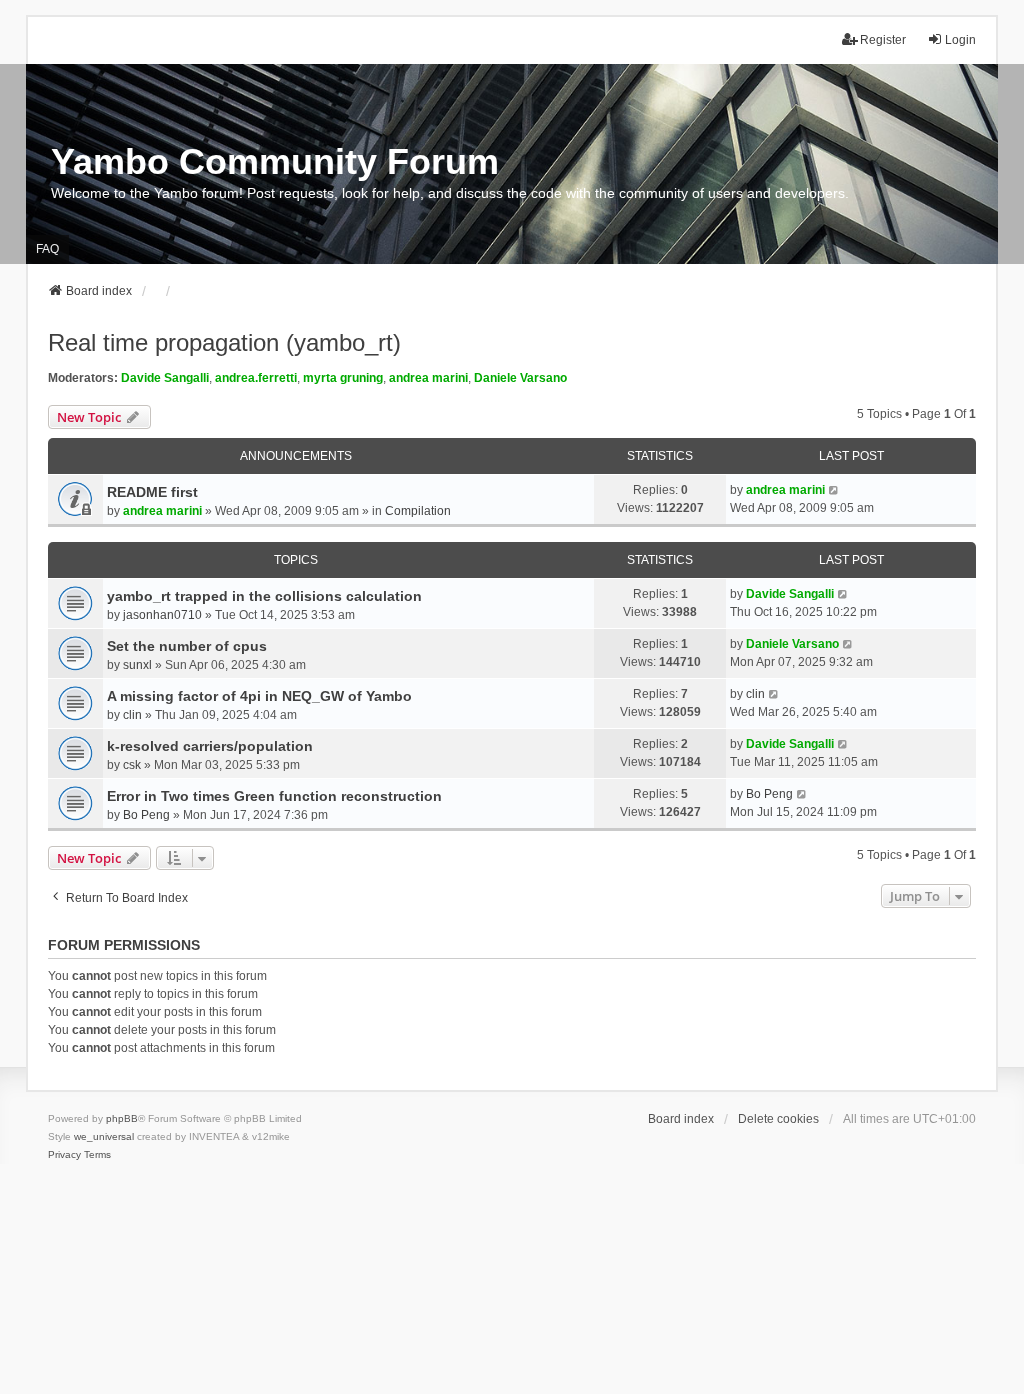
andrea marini (428, 378)
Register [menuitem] (883, 40)
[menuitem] (64, 1155)
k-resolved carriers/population (210, 746)
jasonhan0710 (162, 615)
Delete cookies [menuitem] (778, 1119)
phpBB (122, 1118)
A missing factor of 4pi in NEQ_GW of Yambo (259, 696)
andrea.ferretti (256, 378)
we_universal (104, 1136)
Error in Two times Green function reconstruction (274, 796)
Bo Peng (146, 815)
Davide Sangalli (165, 378)
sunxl (137, 665)
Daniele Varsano (520, 378)
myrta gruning (343, 378)
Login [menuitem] (960, 40)
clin (132, 715)
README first (152, 492)
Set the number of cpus (187, 646)
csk (132, 765)
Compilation (418, 511)
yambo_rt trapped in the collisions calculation (264, 596)
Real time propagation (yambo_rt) (224, 342)
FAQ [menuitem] (47, 249)
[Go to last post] (834, 490)
